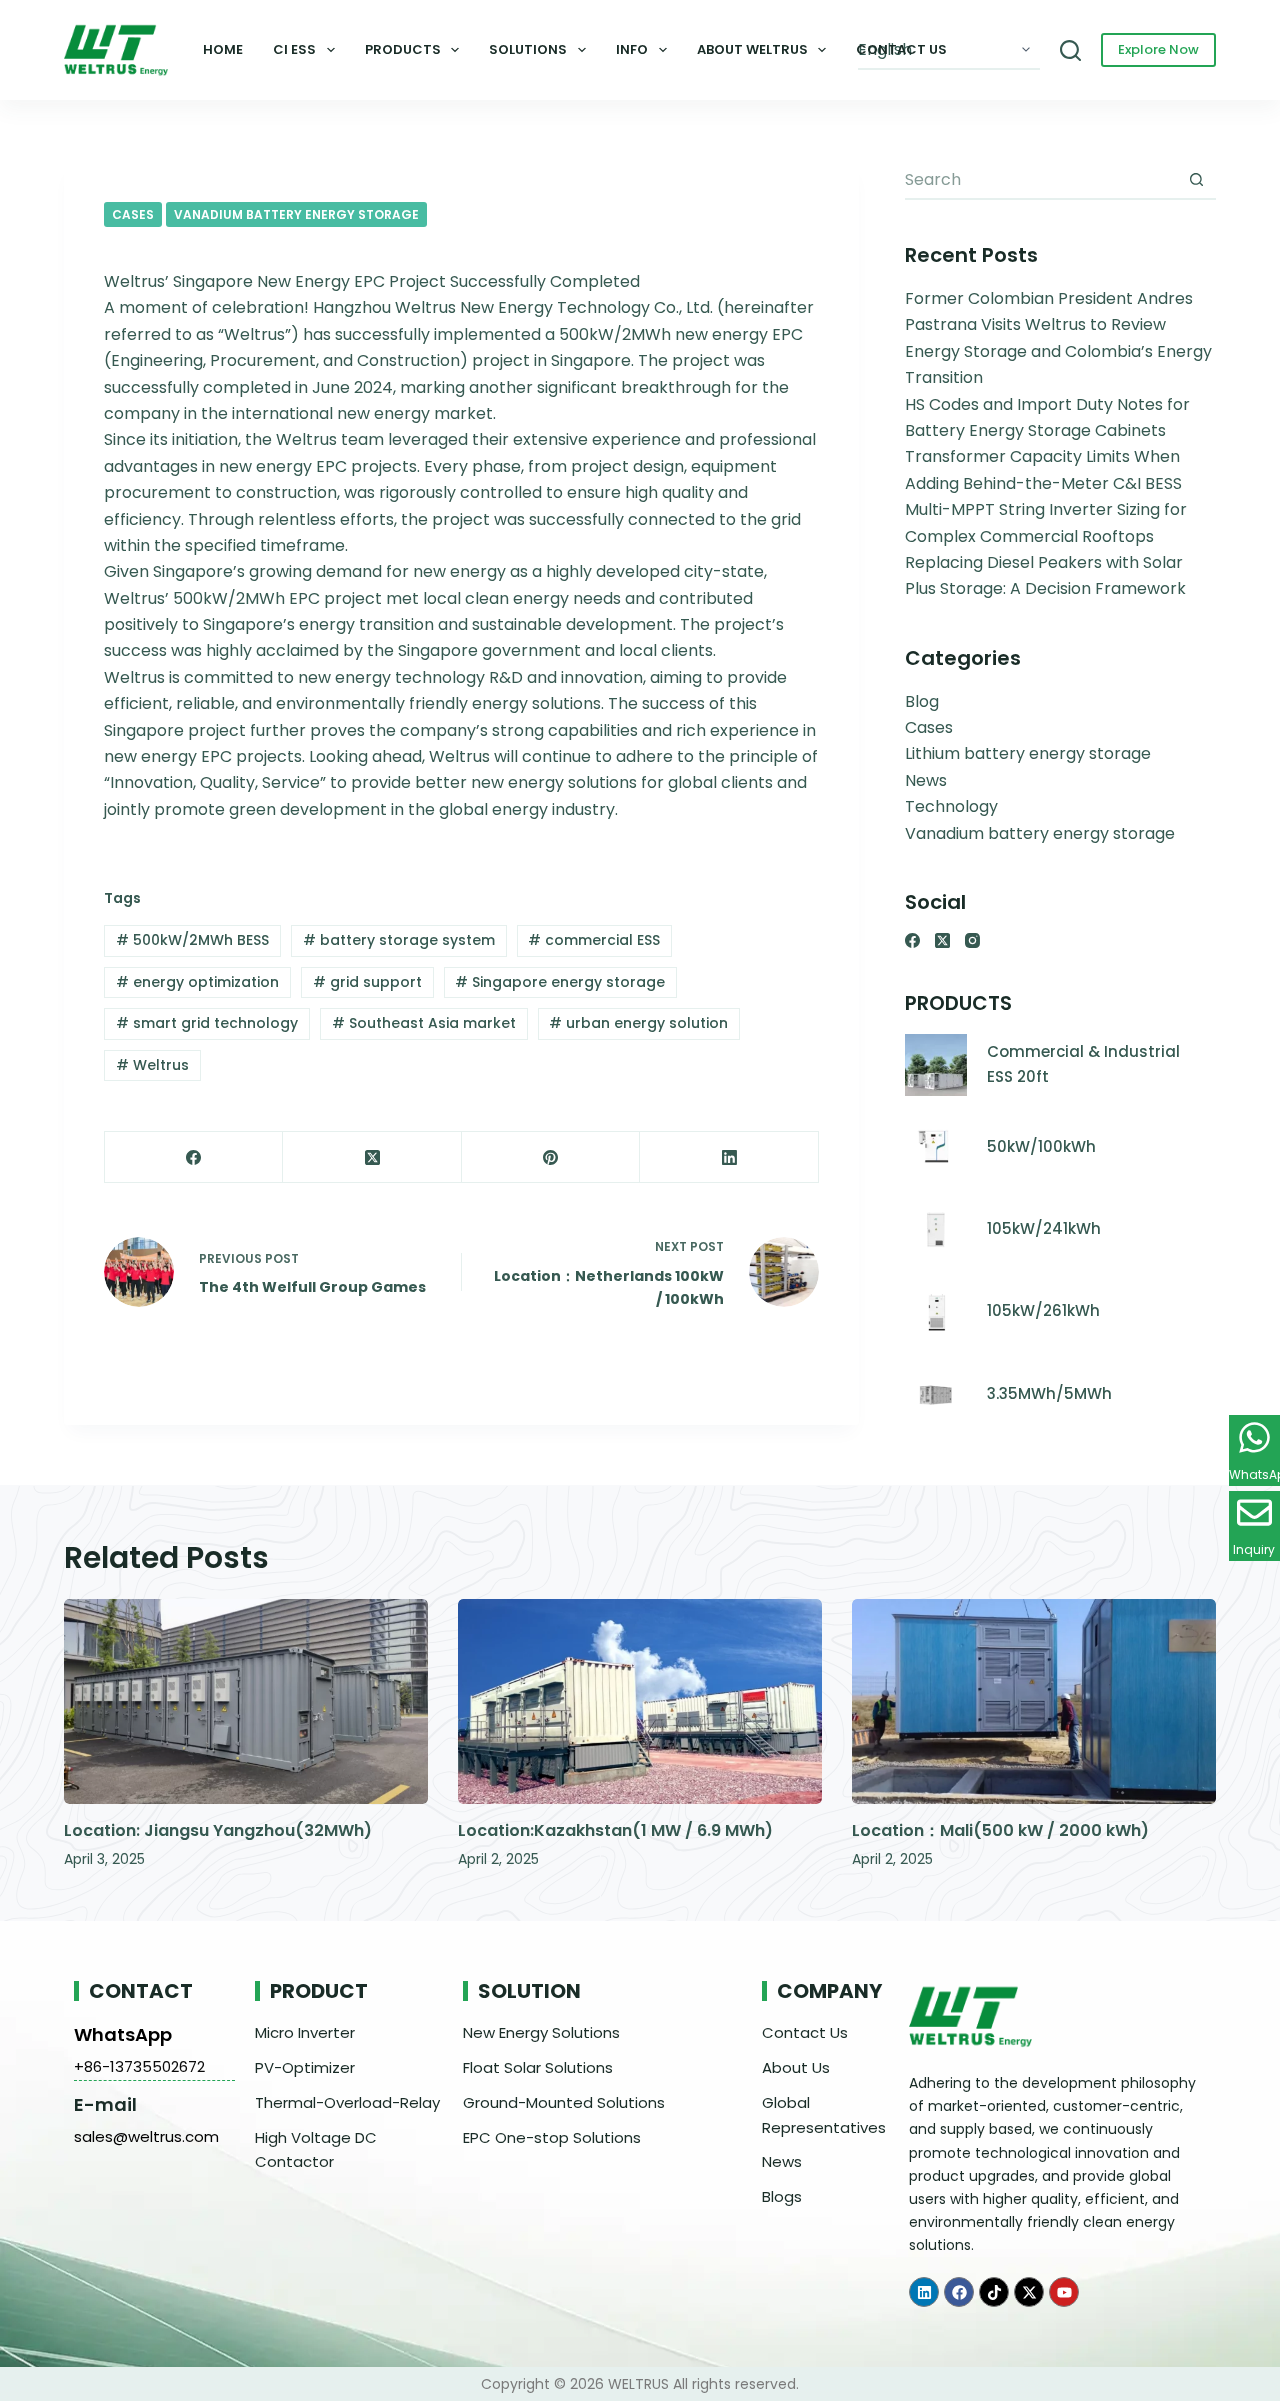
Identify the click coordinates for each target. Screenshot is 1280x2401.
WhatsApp (123, 2034)
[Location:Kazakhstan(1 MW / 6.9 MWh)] (640, 1701)
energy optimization (197, 982)
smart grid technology (207, 1023)
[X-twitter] (1029, 2292)
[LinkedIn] (729, 1157)
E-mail (105, 2104)
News (926, 780)
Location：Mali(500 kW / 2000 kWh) (1000, 1830)
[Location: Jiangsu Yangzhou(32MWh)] (246, 1701)
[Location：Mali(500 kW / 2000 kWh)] (1034, 1701)
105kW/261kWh (1043, 1310)
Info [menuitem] (632, 49)
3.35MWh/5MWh (1049, 1393)
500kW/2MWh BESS (192, 940)
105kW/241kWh (1044, 1228)
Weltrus (152, 1065)
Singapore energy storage (560, 982)
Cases (133, 214)
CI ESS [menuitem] (294, 49)
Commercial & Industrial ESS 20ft (1083, 1064)
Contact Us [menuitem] (901, 49)
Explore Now (1158, 49)
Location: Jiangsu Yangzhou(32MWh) (218, 1830)
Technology (951, 806)
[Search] (1070, 50)
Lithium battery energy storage (1028, 753)
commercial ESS (594, 940)
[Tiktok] (994, 2292)
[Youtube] (1064, 2292)
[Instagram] (972, 940)
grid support (367, 982)
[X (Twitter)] (372, 1157)
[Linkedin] (924, 2292)
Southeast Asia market (424, 1023)
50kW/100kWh (1041, 1146)
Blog (922, 701)
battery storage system (399, 940)
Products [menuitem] (403, 49)
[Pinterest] (551, 1157)
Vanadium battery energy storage (296, 214)
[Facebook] (194, 1157)
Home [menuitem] (223, 49)
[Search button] (1196, 180)
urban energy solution (638, 1023)
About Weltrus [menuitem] (752, 49)
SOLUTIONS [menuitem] (528, 49)
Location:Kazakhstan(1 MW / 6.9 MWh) (615, 1830)
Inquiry (1254, 1549)
